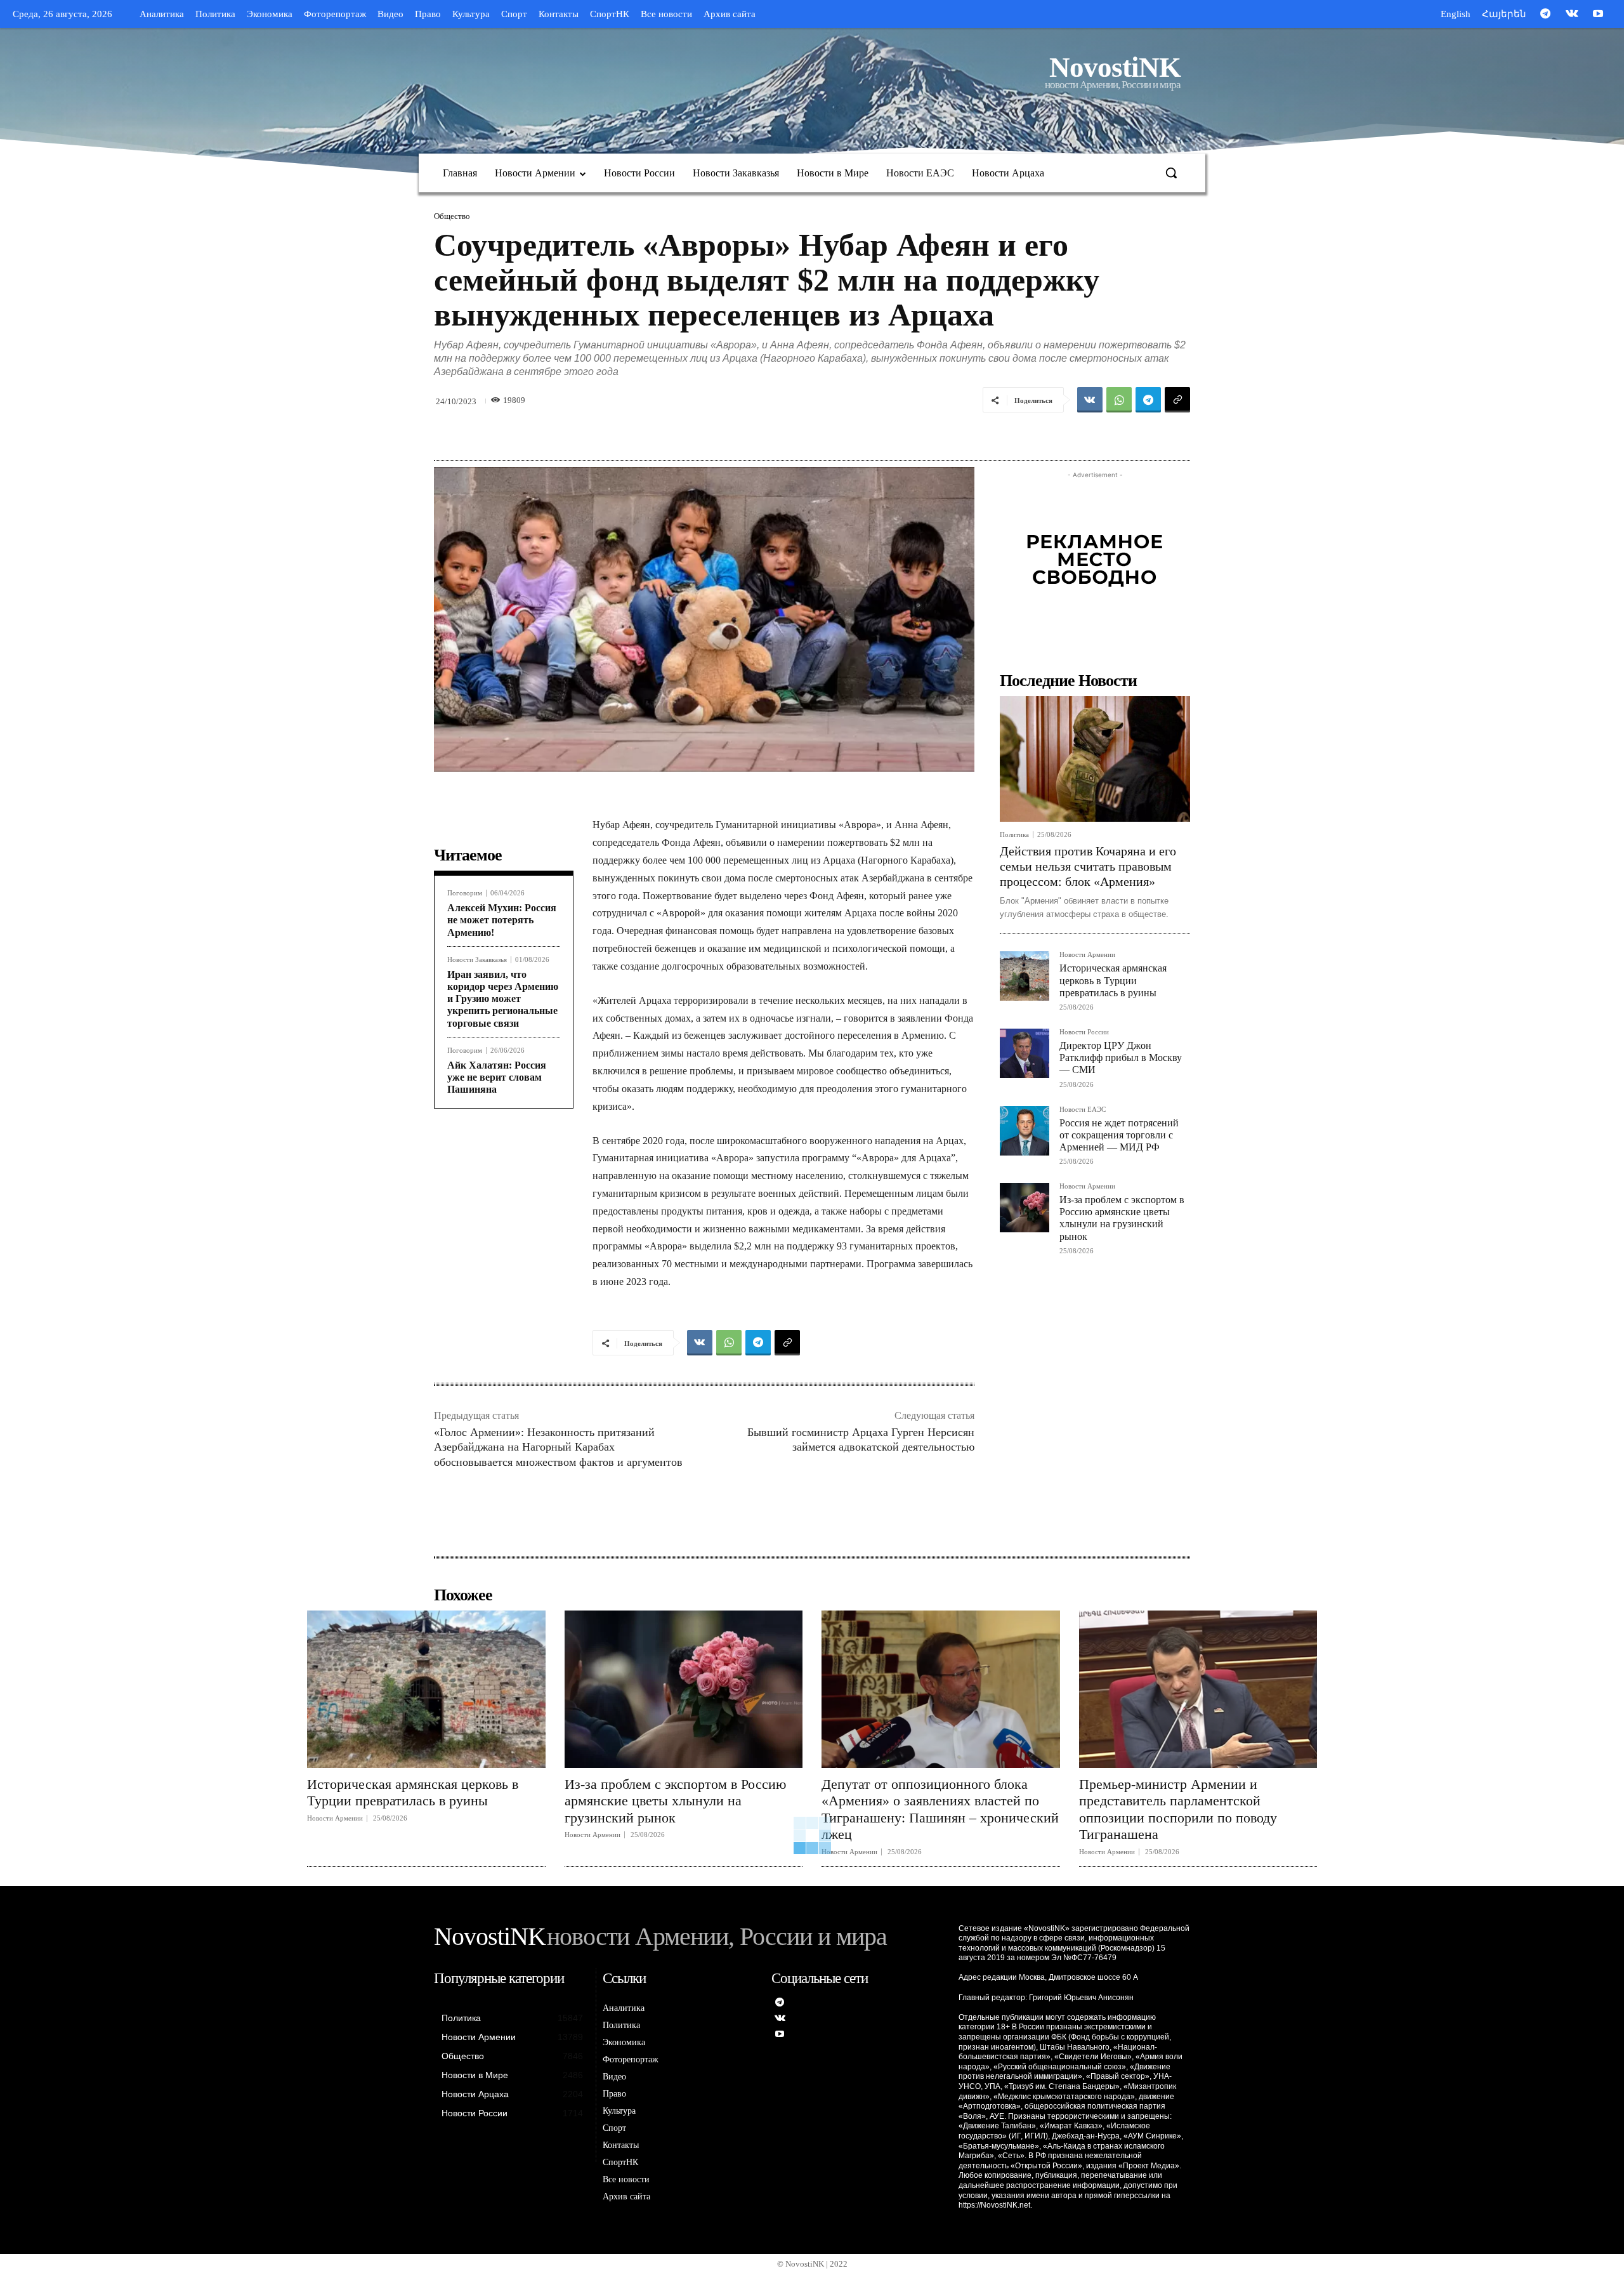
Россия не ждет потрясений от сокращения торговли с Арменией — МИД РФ (1119, 1135)
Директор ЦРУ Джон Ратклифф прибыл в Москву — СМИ (1121, 1057)
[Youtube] (1598, 15)
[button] (1171, 173)
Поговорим (465, 893)
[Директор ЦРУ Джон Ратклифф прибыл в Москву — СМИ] (1025, 1053)
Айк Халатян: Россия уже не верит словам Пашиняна (497, 1077)
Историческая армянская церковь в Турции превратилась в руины (1113, 980)
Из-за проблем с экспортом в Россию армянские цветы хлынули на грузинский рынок (1122, 1218)
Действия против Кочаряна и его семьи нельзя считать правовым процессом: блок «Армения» (1088, 866)
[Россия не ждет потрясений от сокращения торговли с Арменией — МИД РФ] (1025, 1131)
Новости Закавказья (477, 960)
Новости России (1084, 1032)
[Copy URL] (1177, 400)
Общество (452, 216)
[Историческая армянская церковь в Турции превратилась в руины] (1025, 976)
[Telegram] (1545, 15)
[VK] (1090, 400)
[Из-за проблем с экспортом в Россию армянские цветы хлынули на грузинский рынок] (1025, 1208)
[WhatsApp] (1119, 400)
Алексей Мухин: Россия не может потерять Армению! (502, 920)
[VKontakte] (1572, 15)
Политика (1014, 835)
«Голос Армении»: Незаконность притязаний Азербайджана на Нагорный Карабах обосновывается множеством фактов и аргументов (558, 1447)
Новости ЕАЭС (1083, 1110)
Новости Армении (1087, 955)
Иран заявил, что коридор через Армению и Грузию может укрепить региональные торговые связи (503, 999)
